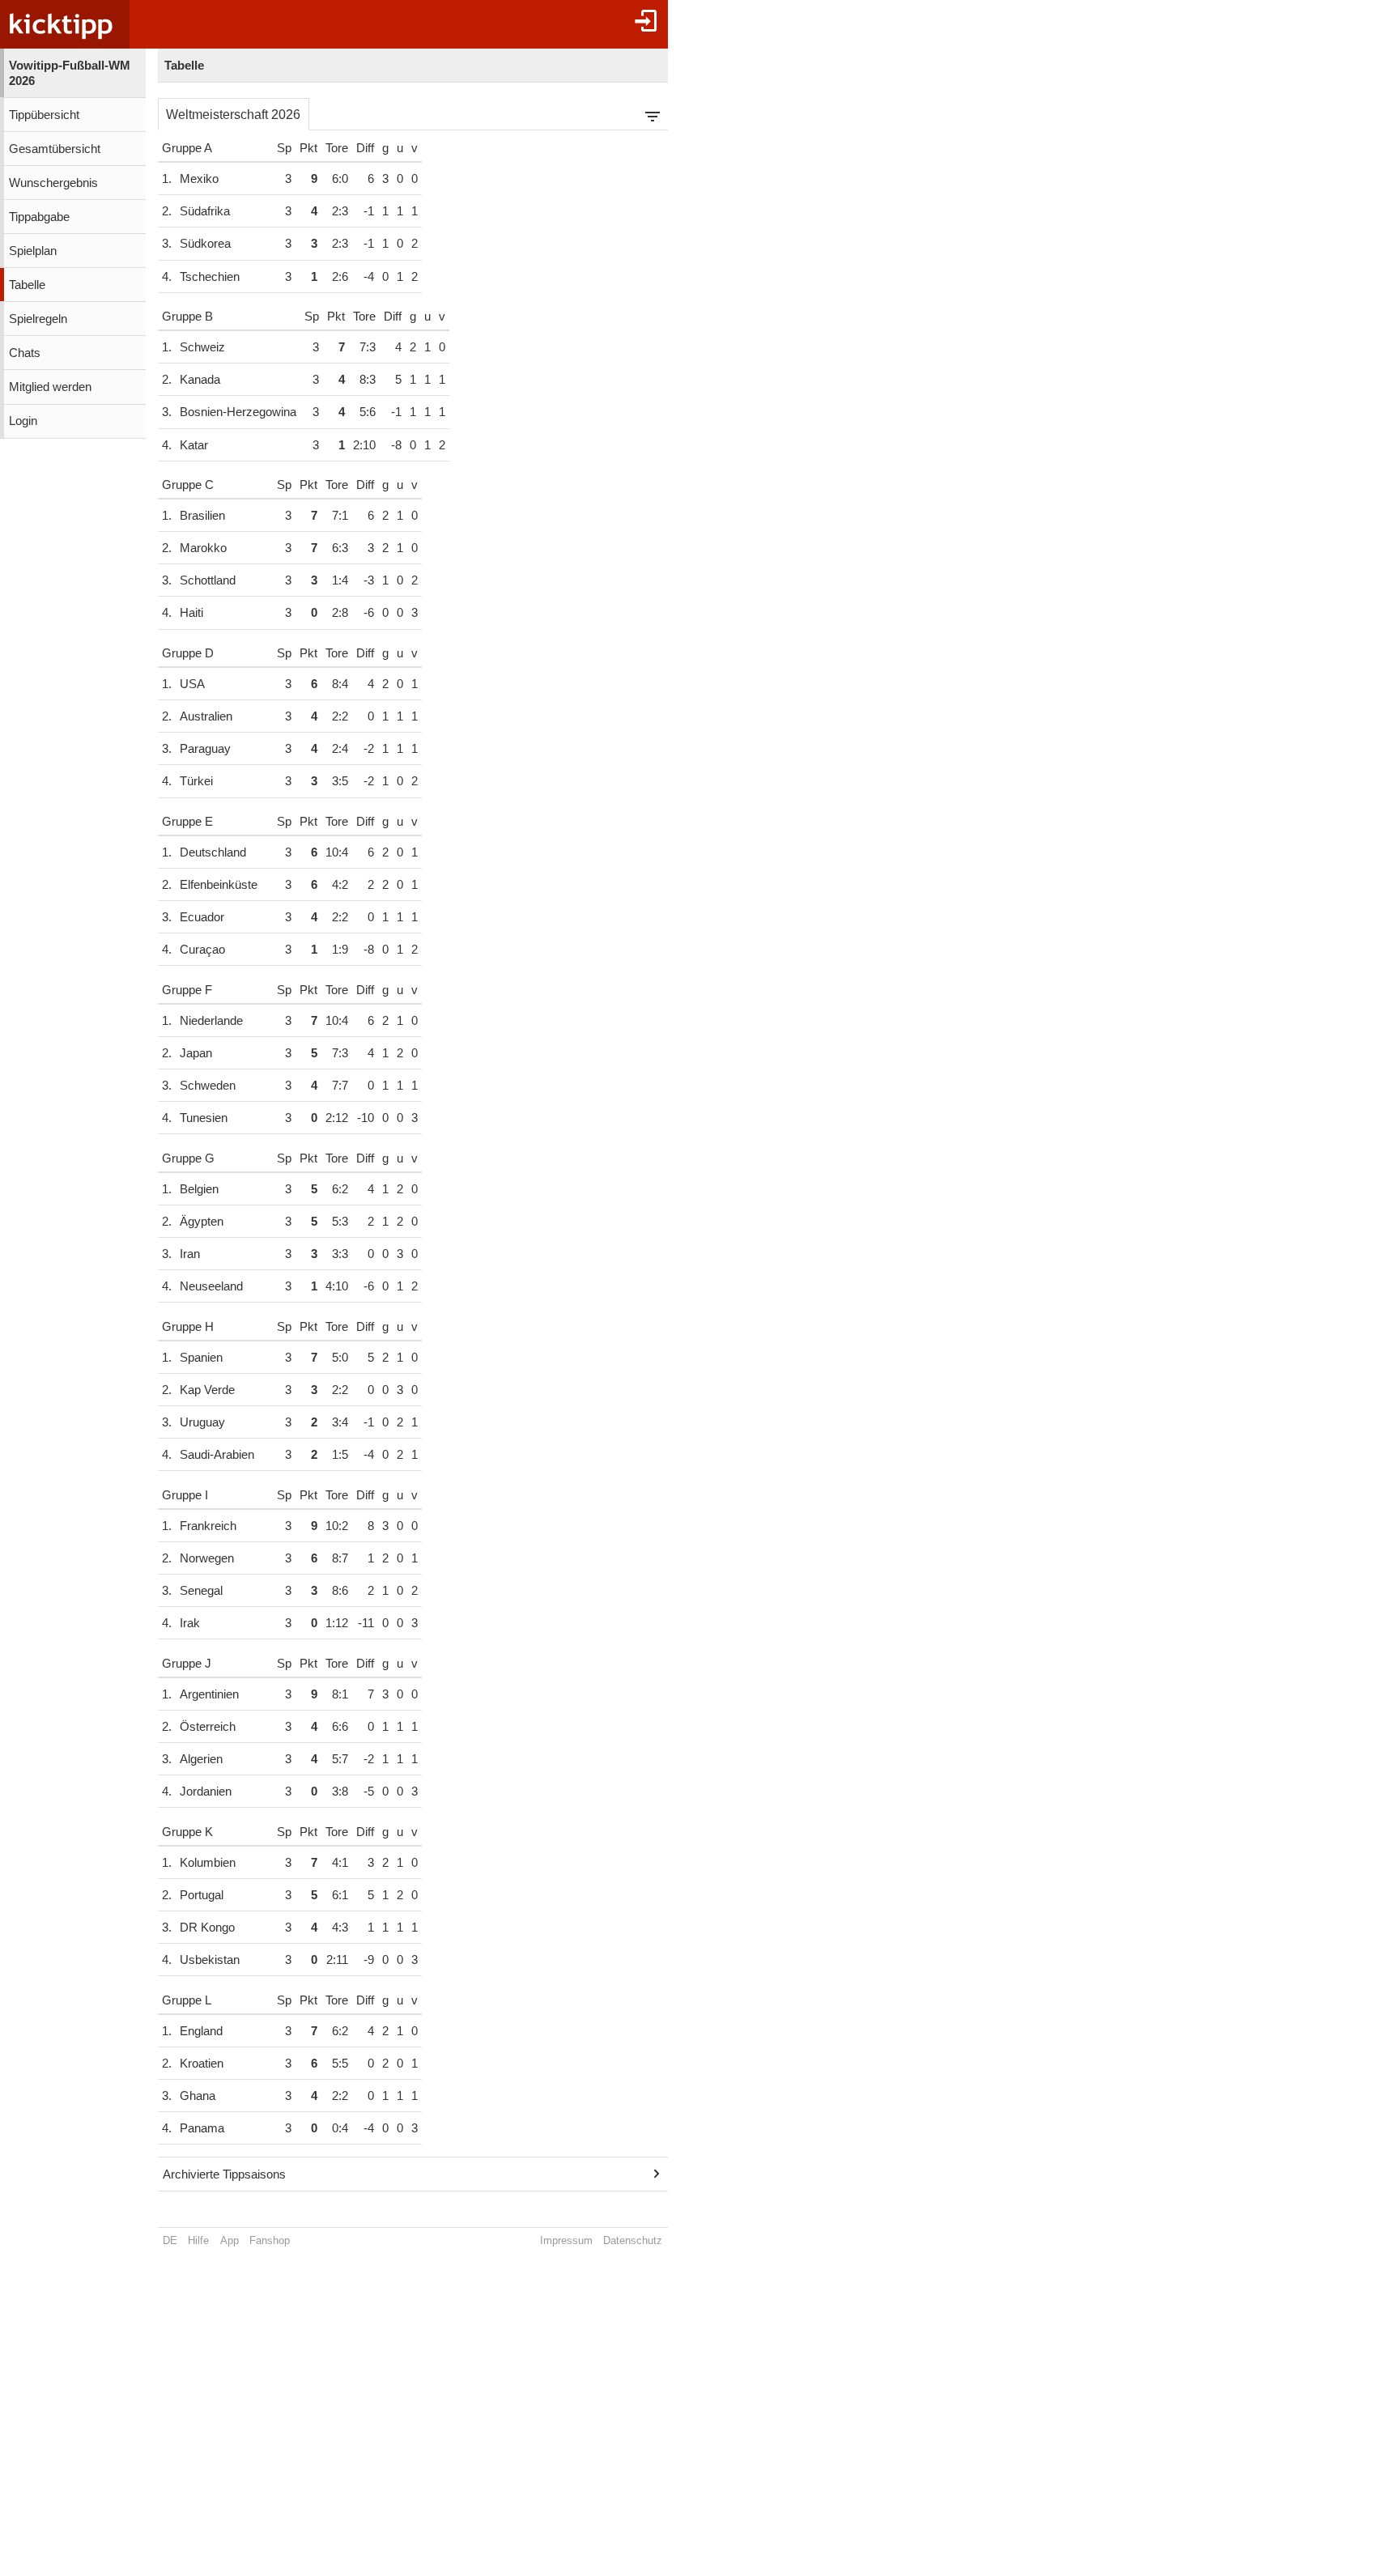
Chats (25, 353)
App (230, 2240)
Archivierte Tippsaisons (224, 2174)
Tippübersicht (44, 115)
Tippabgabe (39, 217)
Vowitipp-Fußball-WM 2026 (70, 73)
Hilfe (198, 2240)
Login (23, 421)
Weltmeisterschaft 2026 (233, 115)
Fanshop (270, 2240)
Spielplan (33, 251)
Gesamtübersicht (55, 149)
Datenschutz (633, 2240)
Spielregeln (38, 319)
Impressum (566, 2240)
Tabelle (27, 285)
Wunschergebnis (53, 183)
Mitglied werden (50, 387)
